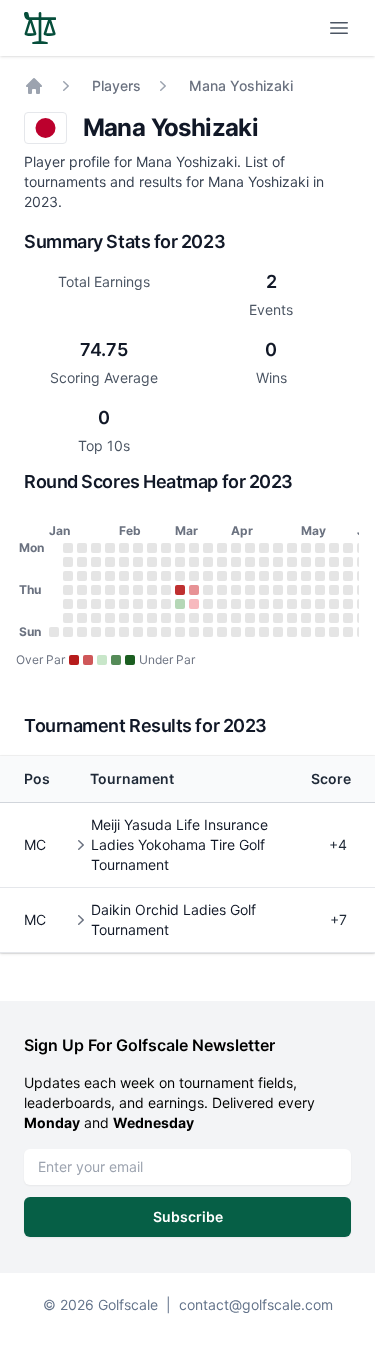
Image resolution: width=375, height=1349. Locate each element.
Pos (37, 778)
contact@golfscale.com (256, 1304)
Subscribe (188, 1216)
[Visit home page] (40, 28)
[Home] (34, 86)
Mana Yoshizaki (241, 85)
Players (116, 85)
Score (331, 778)
